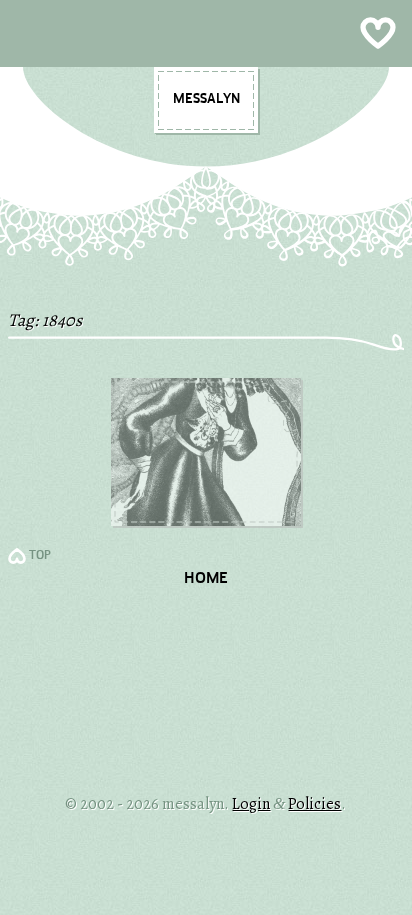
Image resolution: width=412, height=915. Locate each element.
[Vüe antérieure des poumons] (206, 521)
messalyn (206, 99)
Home (206, 579)
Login (251, 804)
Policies (314, 804)
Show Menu (206, 33)
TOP (40, 556)
